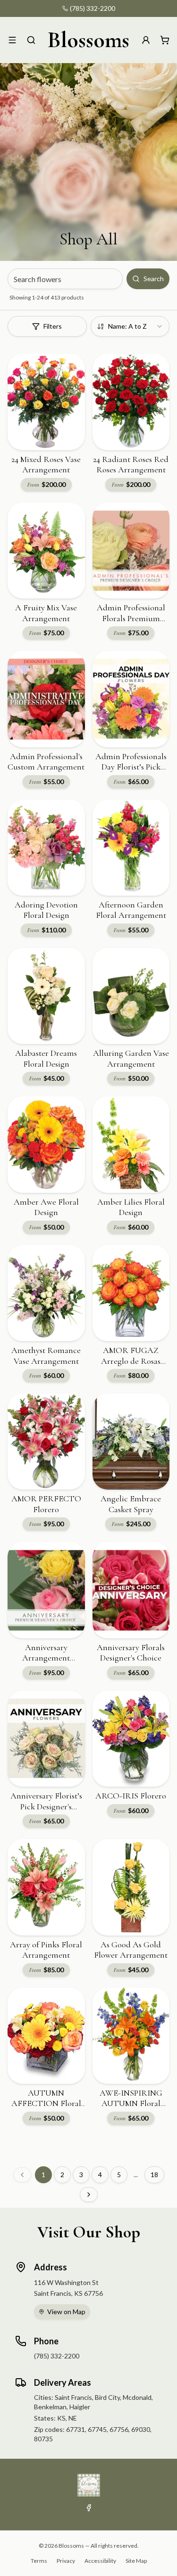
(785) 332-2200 (93, 8)
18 (154, 2175)
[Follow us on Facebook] (89, 2508)
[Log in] (146, 40)
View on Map (66, 2312)
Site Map (136, 2561)
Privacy (66, 2561)
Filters (53, 326)
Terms (39, 2561)
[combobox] (130, 326)
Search (154, 279)
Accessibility (100, 2561)
